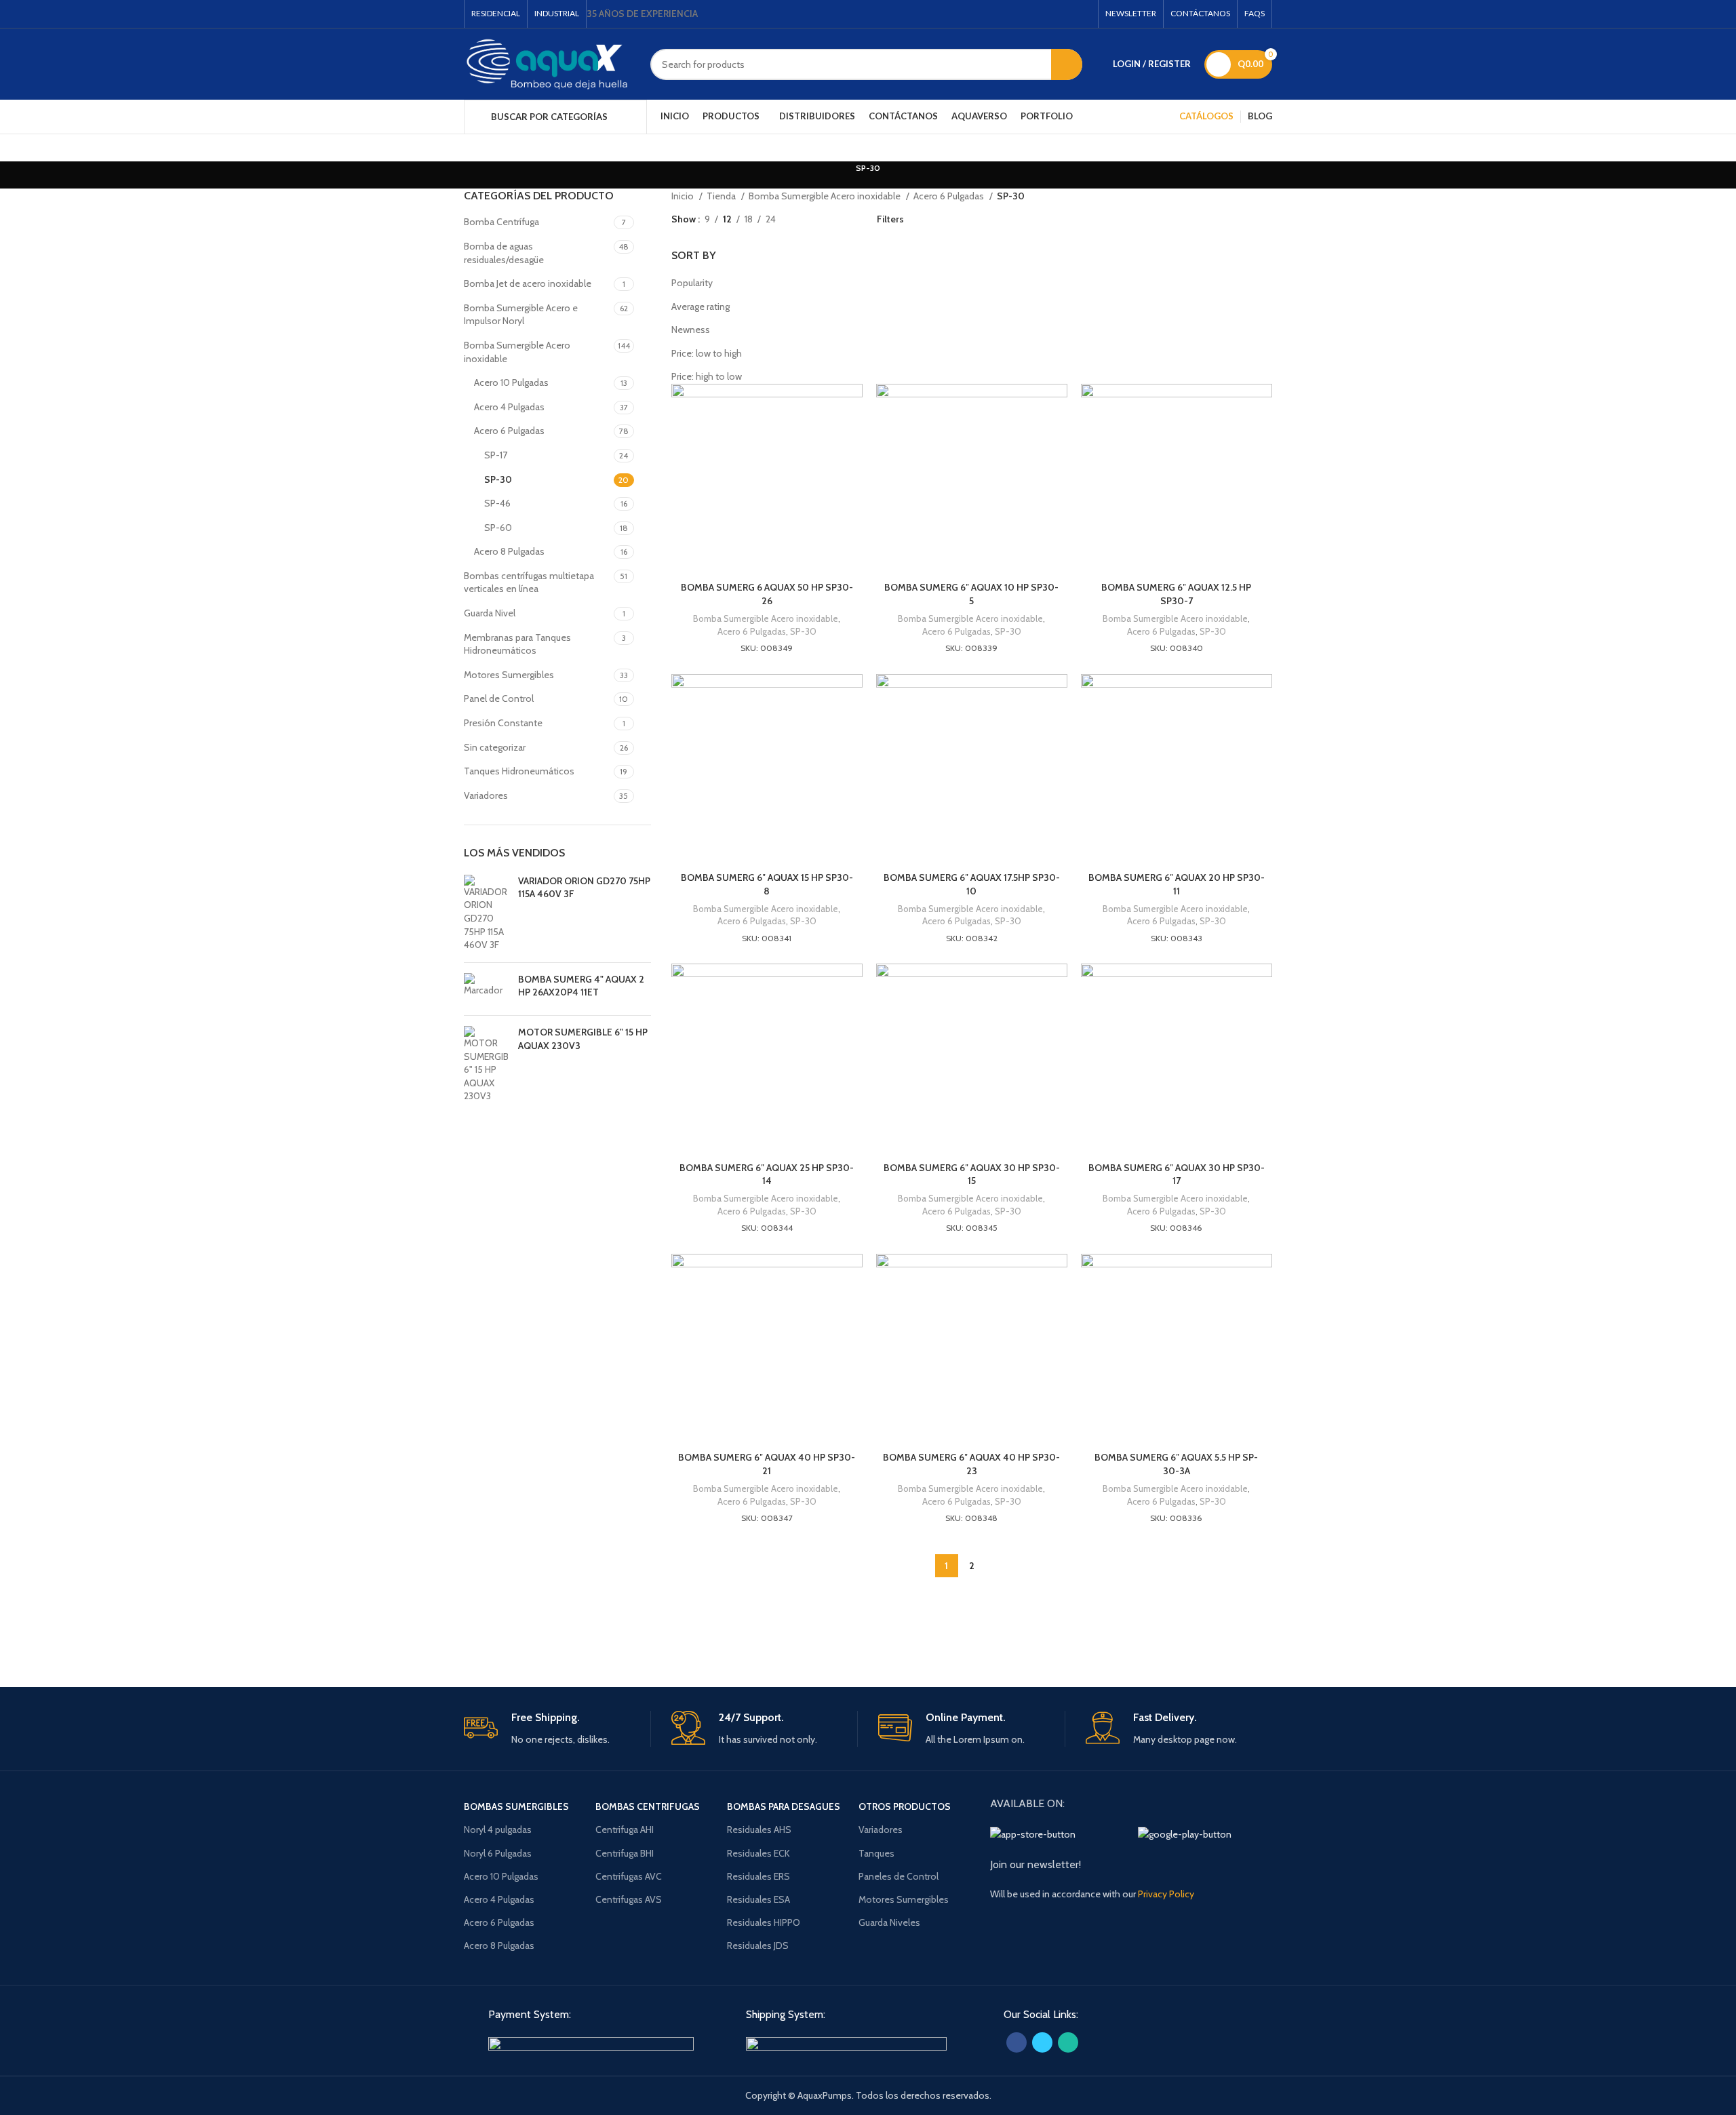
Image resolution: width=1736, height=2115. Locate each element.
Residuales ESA (758, 1899)
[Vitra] (521, 1632)
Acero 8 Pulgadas (509, 551)
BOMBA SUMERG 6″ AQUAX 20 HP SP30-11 (1177, 884)
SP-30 (498, 479)
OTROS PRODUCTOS (905, 1806)
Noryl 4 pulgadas (498, 1830)
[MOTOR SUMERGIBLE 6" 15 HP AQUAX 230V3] (486, 1065)
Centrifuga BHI (625, 1853)
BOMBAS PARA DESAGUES (784, 1806)
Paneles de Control (899, 1876)
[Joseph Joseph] (983, 1632)
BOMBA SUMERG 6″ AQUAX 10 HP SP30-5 (971, 594)
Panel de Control (499, 698)
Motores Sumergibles (509, 675)
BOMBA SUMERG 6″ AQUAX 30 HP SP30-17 (1177, 1174)
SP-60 (498, 528)
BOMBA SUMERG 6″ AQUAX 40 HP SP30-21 (767, 1464)
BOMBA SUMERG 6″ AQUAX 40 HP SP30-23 (971, 1464)
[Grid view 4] (850, 219)
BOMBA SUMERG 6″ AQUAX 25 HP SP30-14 (767, 1174)
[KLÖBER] (868, 1632)
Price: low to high (707, 353)
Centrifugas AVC (629, 1876)
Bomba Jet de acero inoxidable (528, 283)
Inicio (684, 196)
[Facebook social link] (1054, 14)
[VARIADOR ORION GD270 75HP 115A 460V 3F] (486, 913)
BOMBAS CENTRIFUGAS (648, 1806)
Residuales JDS (758, 1945)
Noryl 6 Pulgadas (498, 1853)
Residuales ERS (758, 1876)
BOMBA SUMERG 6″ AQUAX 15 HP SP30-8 (767, 884)
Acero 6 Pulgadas (509, 431)
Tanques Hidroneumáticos (519, 771)
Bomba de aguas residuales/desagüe (504, 253)
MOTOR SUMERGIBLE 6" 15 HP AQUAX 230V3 (583, 1039)
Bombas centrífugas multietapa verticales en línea (529, 582)
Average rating (701, 307)
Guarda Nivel (490, 613)
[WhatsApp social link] (1089, 14)
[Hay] (1099, 1632)
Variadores (486, 795)
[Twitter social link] (1071, 14)
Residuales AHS (759, 1830)
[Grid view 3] (828, 219)
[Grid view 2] (807, 219)
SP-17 (496, 455)
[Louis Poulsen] (753, 1632)
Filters (890, 219)
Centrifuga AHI (625, 1830)
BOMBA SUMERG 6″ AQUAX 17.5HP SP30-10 (972, 884)
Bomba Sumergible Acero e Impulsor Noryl (521, 315)
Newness (691, 330)
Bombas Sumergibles (516, 1806)
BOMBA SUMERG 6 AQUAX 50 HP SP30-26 (767, 594)
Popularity (692, 283)
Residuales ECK (758, 1853)
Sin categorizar (495, 747)
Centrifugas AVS (629, 1899)
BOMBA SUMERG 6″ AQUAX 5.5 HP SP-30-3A (1176, 1464)
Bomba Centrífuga (501, 222)
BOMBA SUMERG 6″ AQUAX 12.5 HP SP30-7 (1176, 594)
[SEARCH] (1067, 64)
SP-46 (497, 503)
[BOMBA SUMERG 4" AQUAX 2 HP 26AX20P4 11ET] (486, 989)
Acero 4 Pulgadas (509, 407)
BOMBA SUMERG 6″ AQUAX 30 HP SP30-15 (972, 1174)
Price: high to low (707, 376)
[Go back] (839, 175)
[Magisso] (637, 1632)
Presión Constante (503, 723)
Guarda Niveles (889, 1922)
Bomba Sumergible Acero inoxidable (517, 352)
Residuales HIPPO (764, 1922)
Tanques (876, 1853)
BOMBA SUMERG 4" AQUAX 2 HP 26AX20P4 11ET (581, 986)
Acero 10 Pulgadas (511, 382)
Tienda (722, 196)
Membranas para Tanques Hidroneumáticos (517, 644)
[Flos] (1215, 1632)
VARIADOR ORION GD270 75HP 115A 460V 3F (584, 888)
